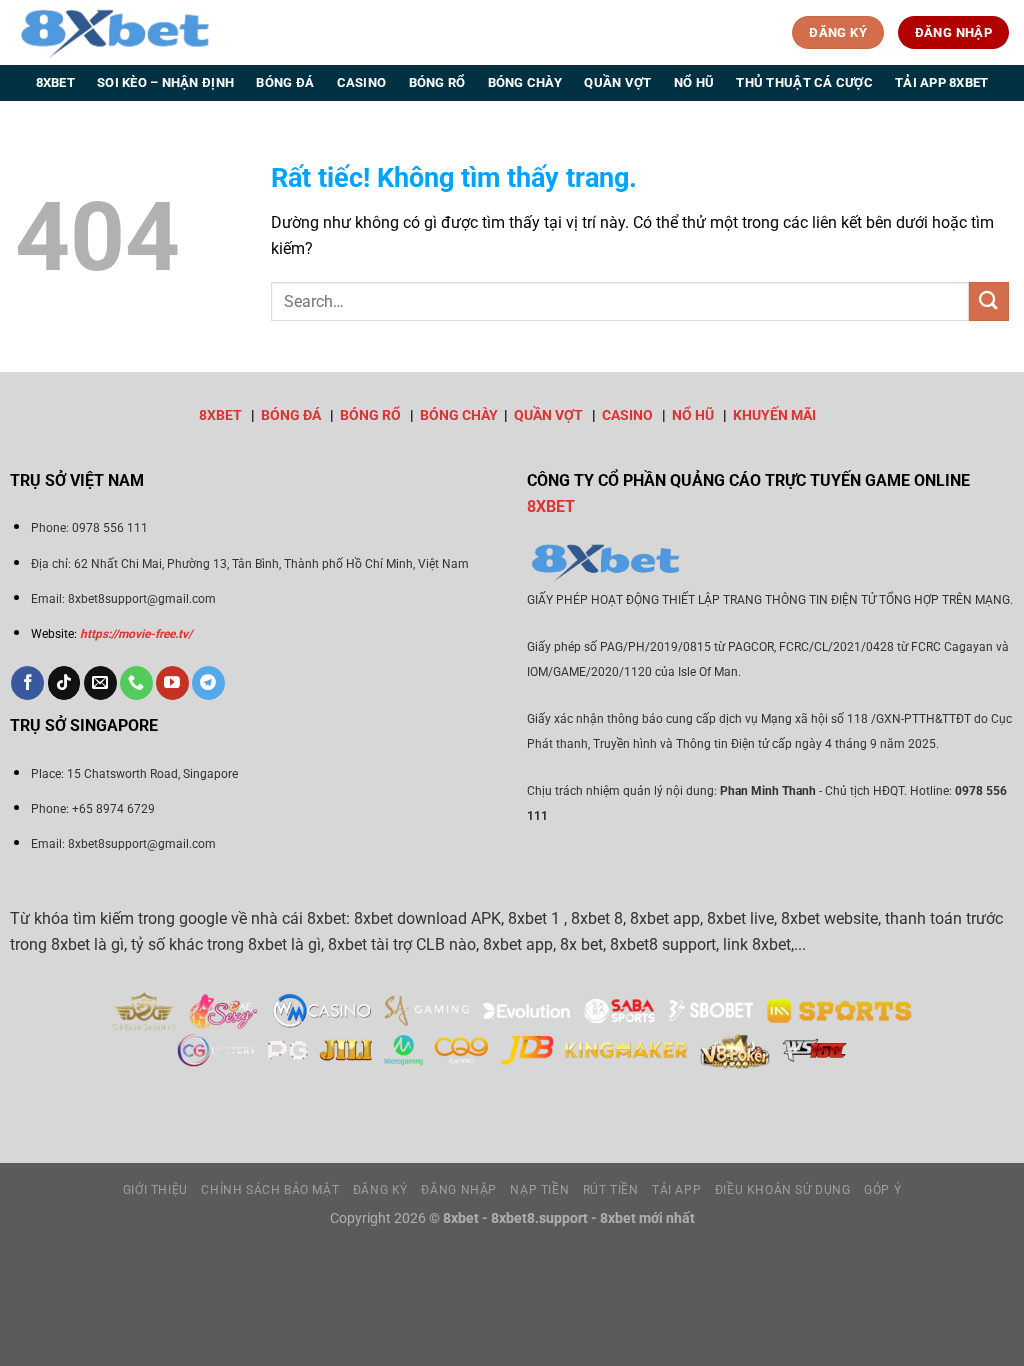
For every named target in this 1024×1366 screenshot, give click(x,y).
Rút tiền (611, 1190)
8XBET (220, 415)
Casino (362, 82)
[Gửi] (989, 301)
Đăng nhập (459, 1190)
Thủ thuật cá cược (804, 82)
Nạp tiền (539, 1190)
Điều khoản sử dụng (783, 1190)
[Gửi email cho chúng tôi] (100, 683)
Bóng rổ (437, 82)
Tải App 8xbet (941, 82)
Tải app (676, 1190)
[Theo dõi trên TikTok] (64, 683)
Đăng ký (380, 1190)
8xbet (55, 82)
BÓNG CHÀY (459, 415)
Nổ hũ (694, 82)
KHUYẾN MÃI (774, 415)
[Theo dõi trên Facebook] (27, 683)
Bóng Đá (285, 82)
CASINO (627, 415)
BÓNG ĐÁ (291, 415)
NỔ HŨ (693, 415)
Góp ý (882, 1190)
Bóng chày (525, 82)
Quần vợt (617, 82)
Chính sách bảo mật (270, 1190)
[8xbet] (115, 32)
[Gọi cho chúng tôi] (136, 683)
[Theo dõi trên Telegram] (208, 683)
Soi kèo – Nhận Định (165, 82)
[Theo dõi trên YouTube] (172, 683)
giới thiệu (155, 1190)
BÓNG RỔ (370, 415)
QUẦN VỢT (548, 415)
